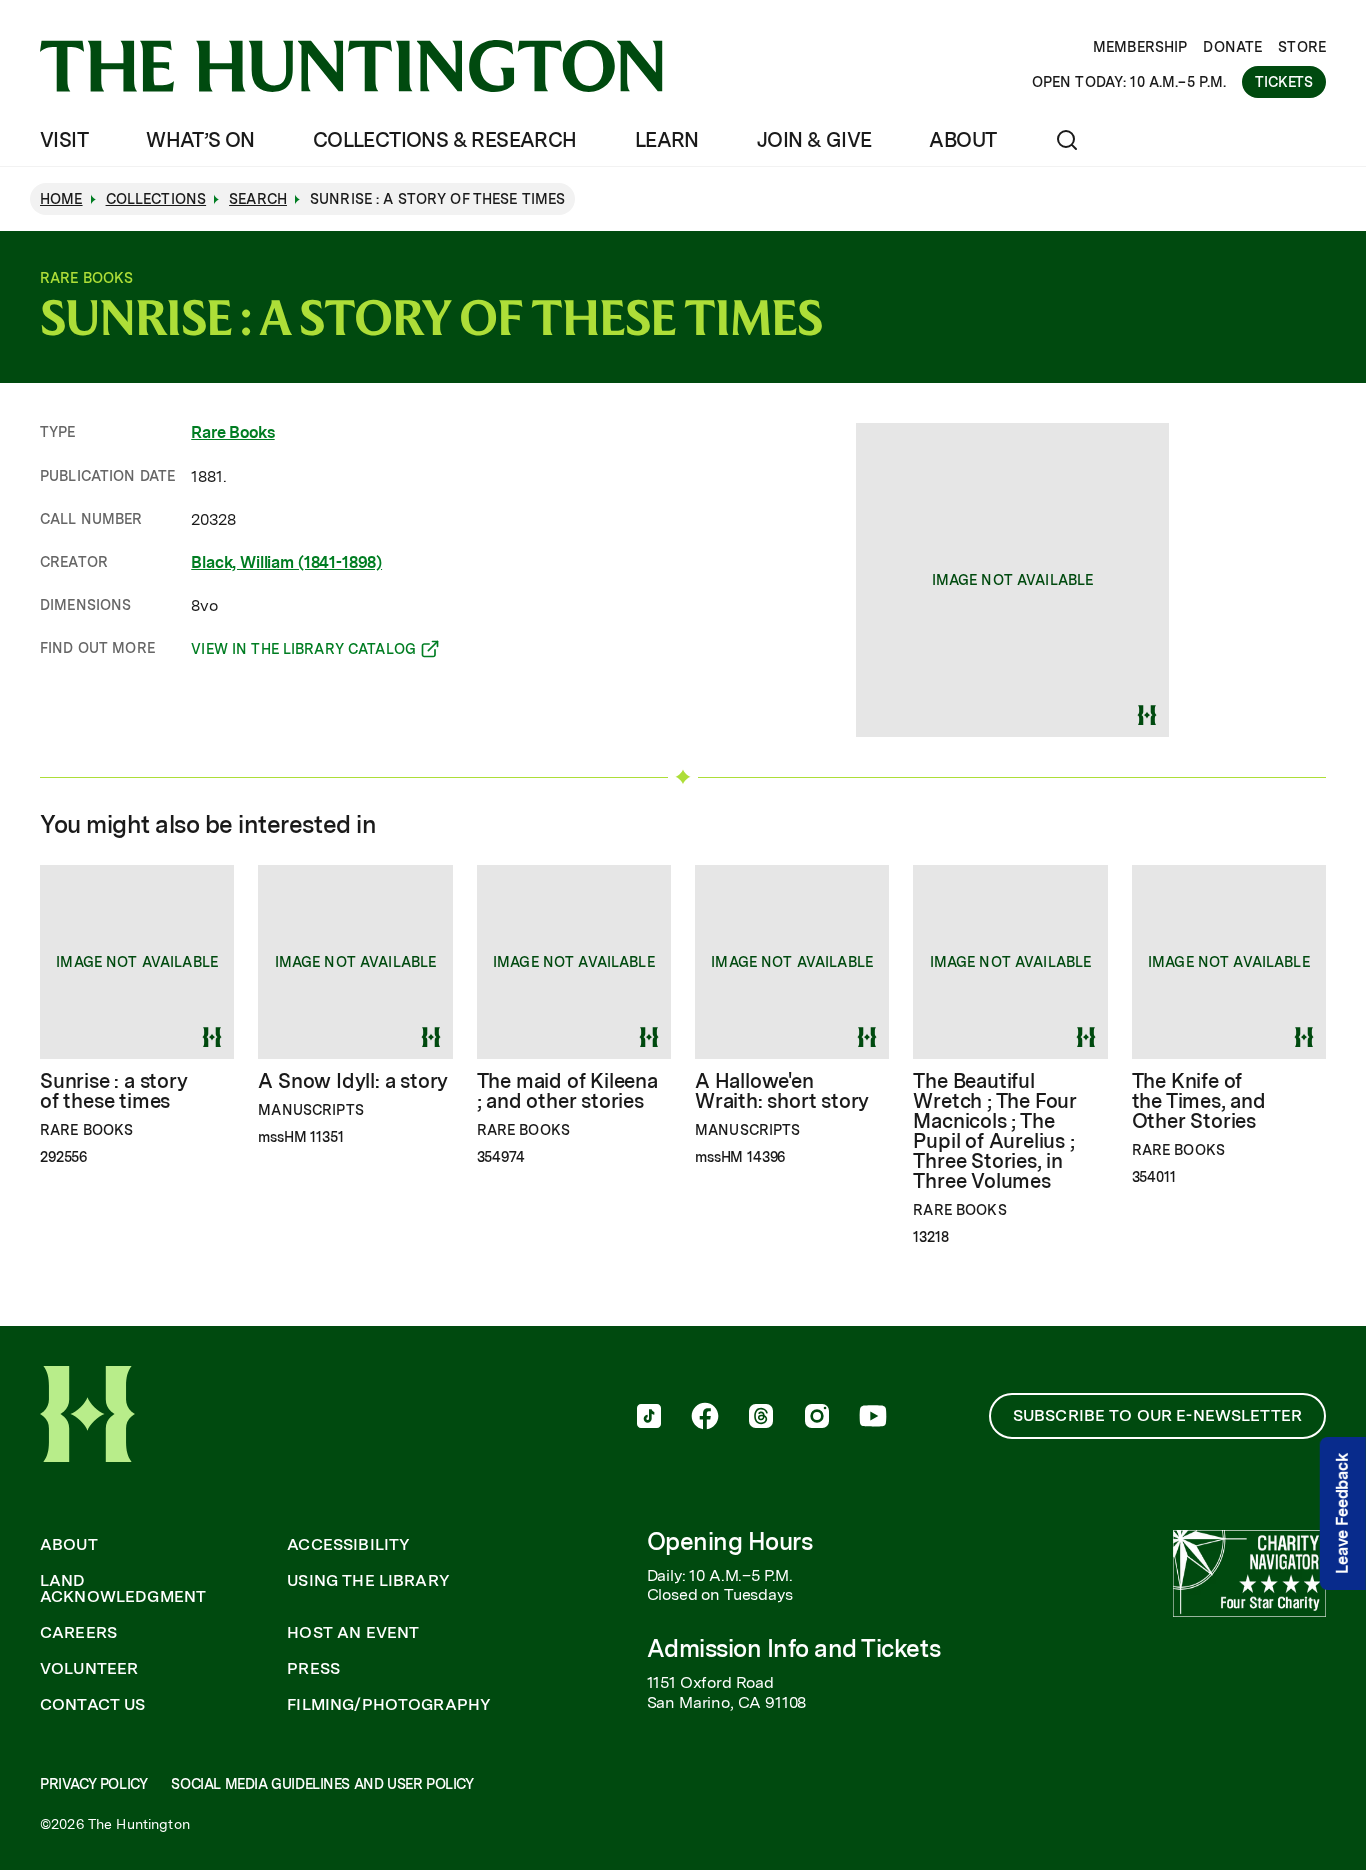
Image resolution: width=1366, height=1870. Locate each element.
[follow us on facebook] (705, 1418)
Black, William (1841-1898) (286, 562)
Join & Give (814, 140)
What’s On (200, 140)
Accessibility (348, 1545)
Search (258, 199)
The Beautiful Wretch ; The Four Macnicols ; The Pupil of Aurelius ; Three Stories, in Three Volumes (995, 1131)
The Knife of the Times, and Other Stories (1199, 1101)
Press (313, 1669)
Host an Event (353, 1633)
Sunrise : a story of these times (114, 1091)
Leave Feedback (1342, 1513)
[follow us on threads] (761, 1418)
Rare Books (232, 432)
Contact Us (93, 1705)
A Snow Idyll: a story (353, 1081)
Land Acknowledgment (123, 1589)
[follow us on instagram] (817, 1418)
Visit (64, 140)
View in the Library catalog (303, 652)
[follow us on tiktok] (649, 1418)
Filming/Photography (389, 1705)
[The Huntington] (351, 66)
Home (61, 199)
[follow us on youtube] (873, 1418)
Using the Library (368, 1581)
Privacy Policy (93, 1784)
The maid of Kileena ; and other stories (567, 1091)
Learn (667, 140)
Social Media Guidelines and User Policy (322, 1784)
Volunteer (89, 1669)
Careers (78, 1633)
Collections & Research (445, 140)
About (962, 140)
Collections (156, 199)
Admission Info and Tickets (794, 1648)
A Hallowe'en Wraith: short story (782, 1091)
